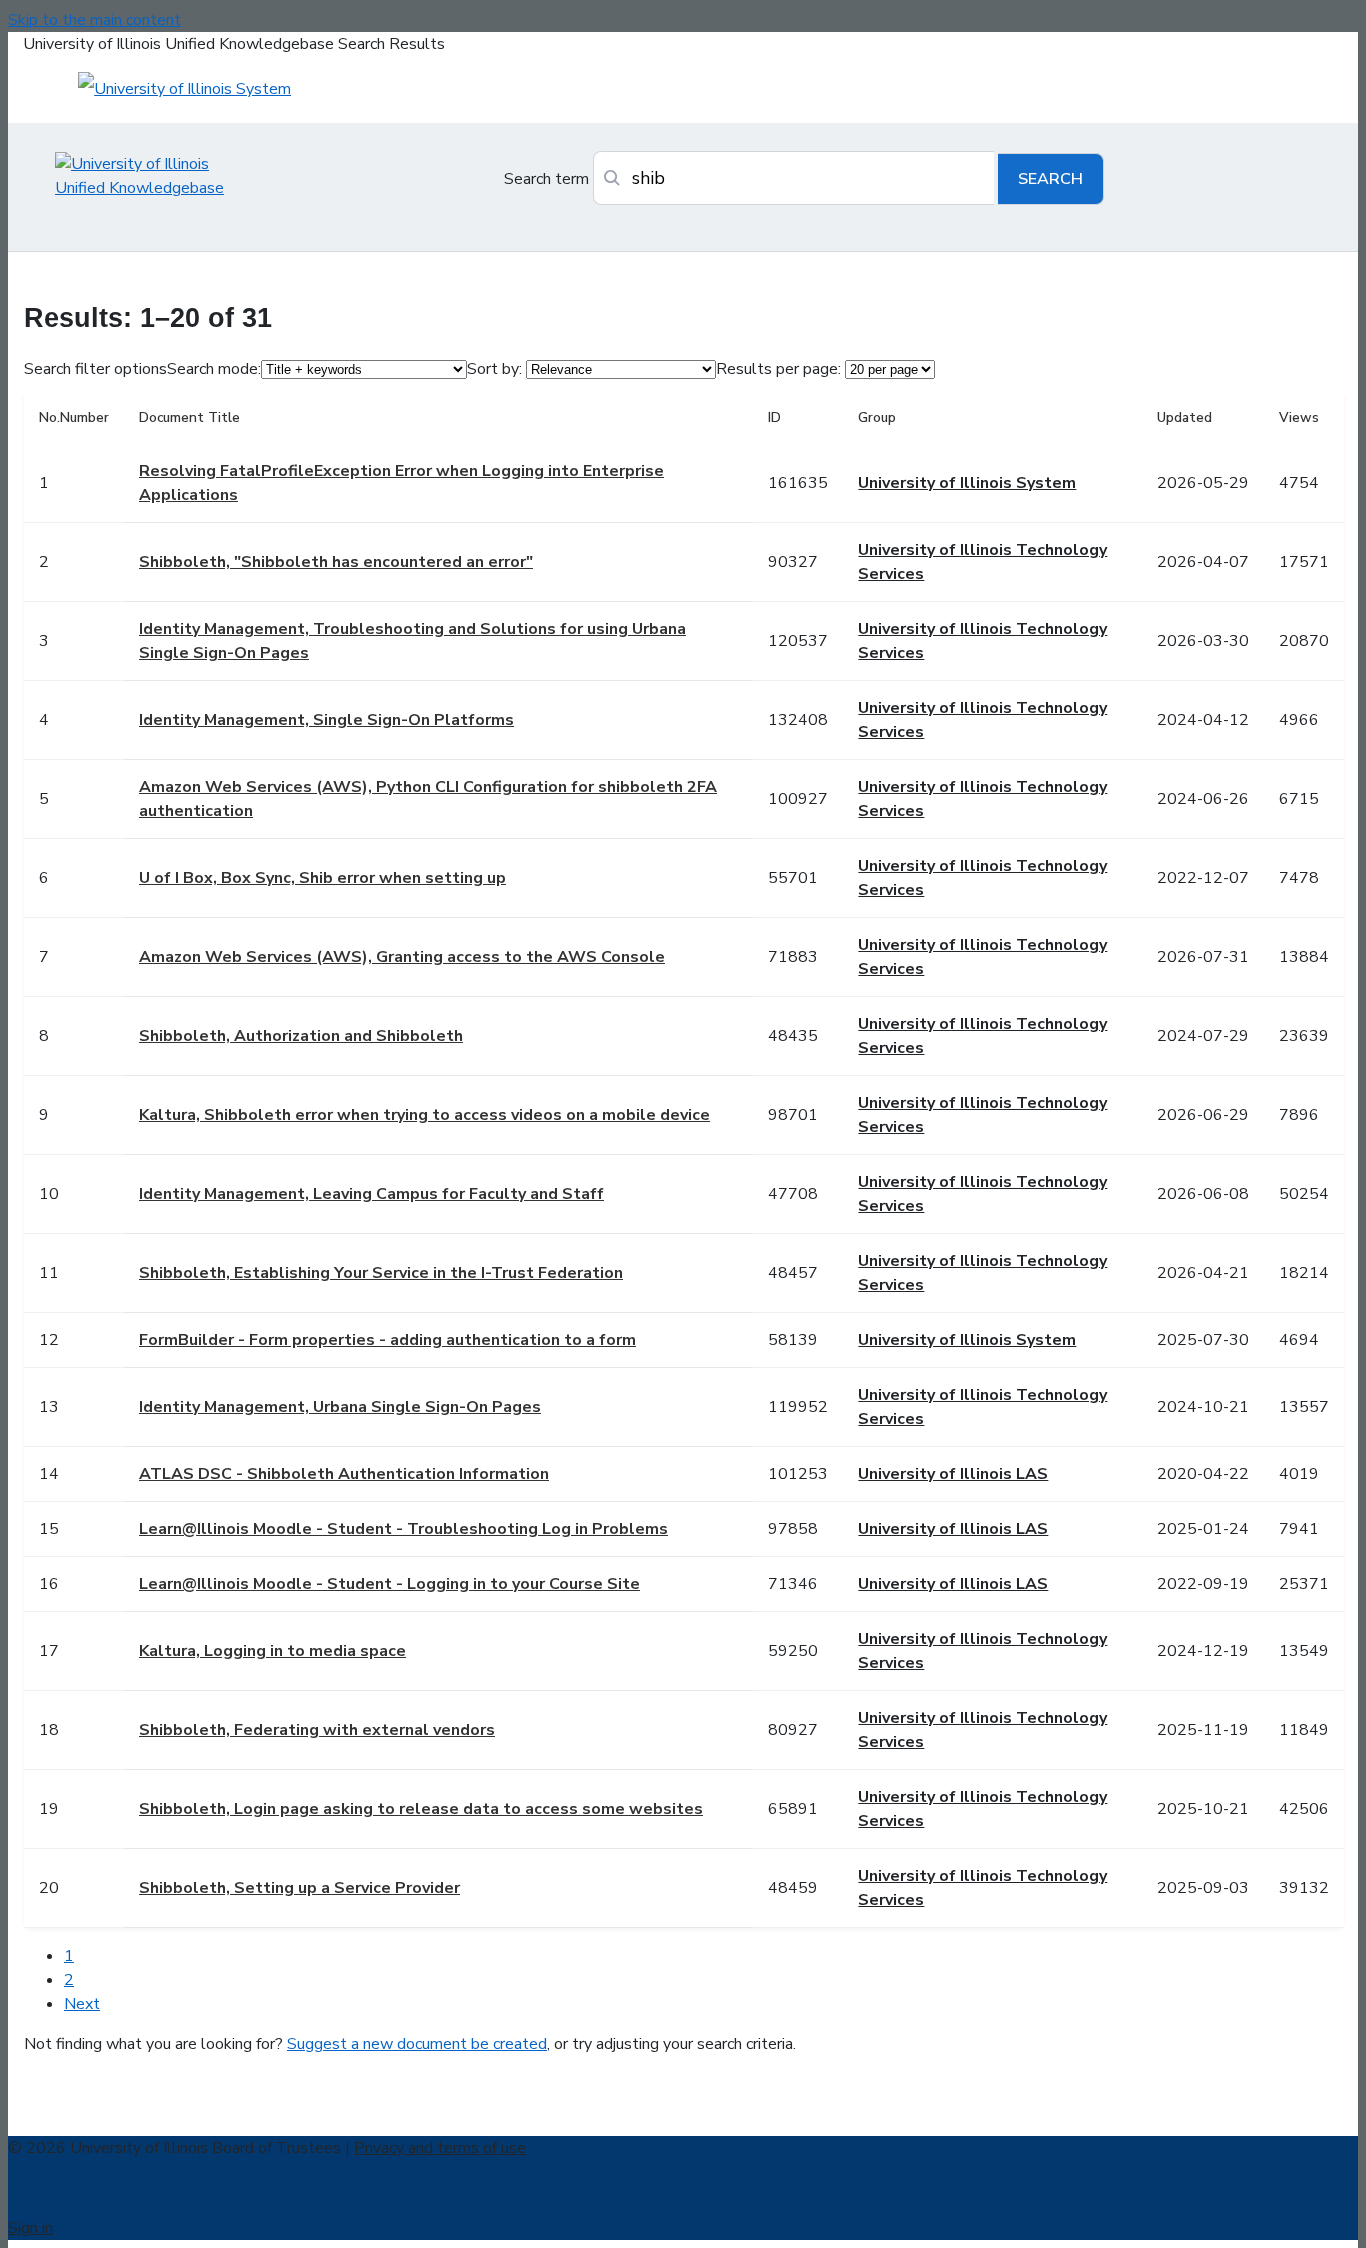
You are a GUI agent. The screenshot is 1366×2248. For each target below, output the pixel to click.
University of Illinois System (967, 483)
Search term (546, 179)
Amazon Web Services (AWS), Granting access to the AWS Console (402, 957)
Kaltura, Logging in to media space (272, 1651)
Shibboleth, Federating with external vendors (317, 1730)
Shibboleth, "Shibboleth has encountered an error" (336, 562)
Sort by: (494, 369)
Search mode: (214, 369)
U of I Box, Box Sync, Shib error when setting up (322, 878)
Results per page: (778, 369)
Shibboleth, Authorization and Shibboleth (301, 1036)
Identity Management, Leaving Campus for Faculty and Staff (371, 1194)
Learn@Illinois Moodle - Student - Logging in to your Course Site (389, 1584)
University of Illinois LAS (953, 1474)
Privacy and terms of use (440, 2148)
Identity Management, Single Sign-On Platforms (326, 720)
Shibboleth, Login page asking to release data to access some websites (421, 1809)
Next (82, 2004)
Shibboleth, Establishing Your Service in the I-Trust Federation (381, 1273)
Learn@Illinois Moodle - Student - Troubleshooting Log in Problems (403, 1529)
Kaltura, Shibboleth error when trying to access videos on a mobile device (424, 1115)
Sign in (30, 2228)
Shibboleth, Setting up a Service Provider (299, 1888)
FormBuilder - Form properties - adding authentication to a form (387, 1340)
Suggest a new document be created (417, 2044)
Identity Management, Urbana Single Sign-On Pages (340, 1407)
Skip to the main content (94, 20)
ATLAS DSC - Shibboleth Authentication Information (344, 1474)
